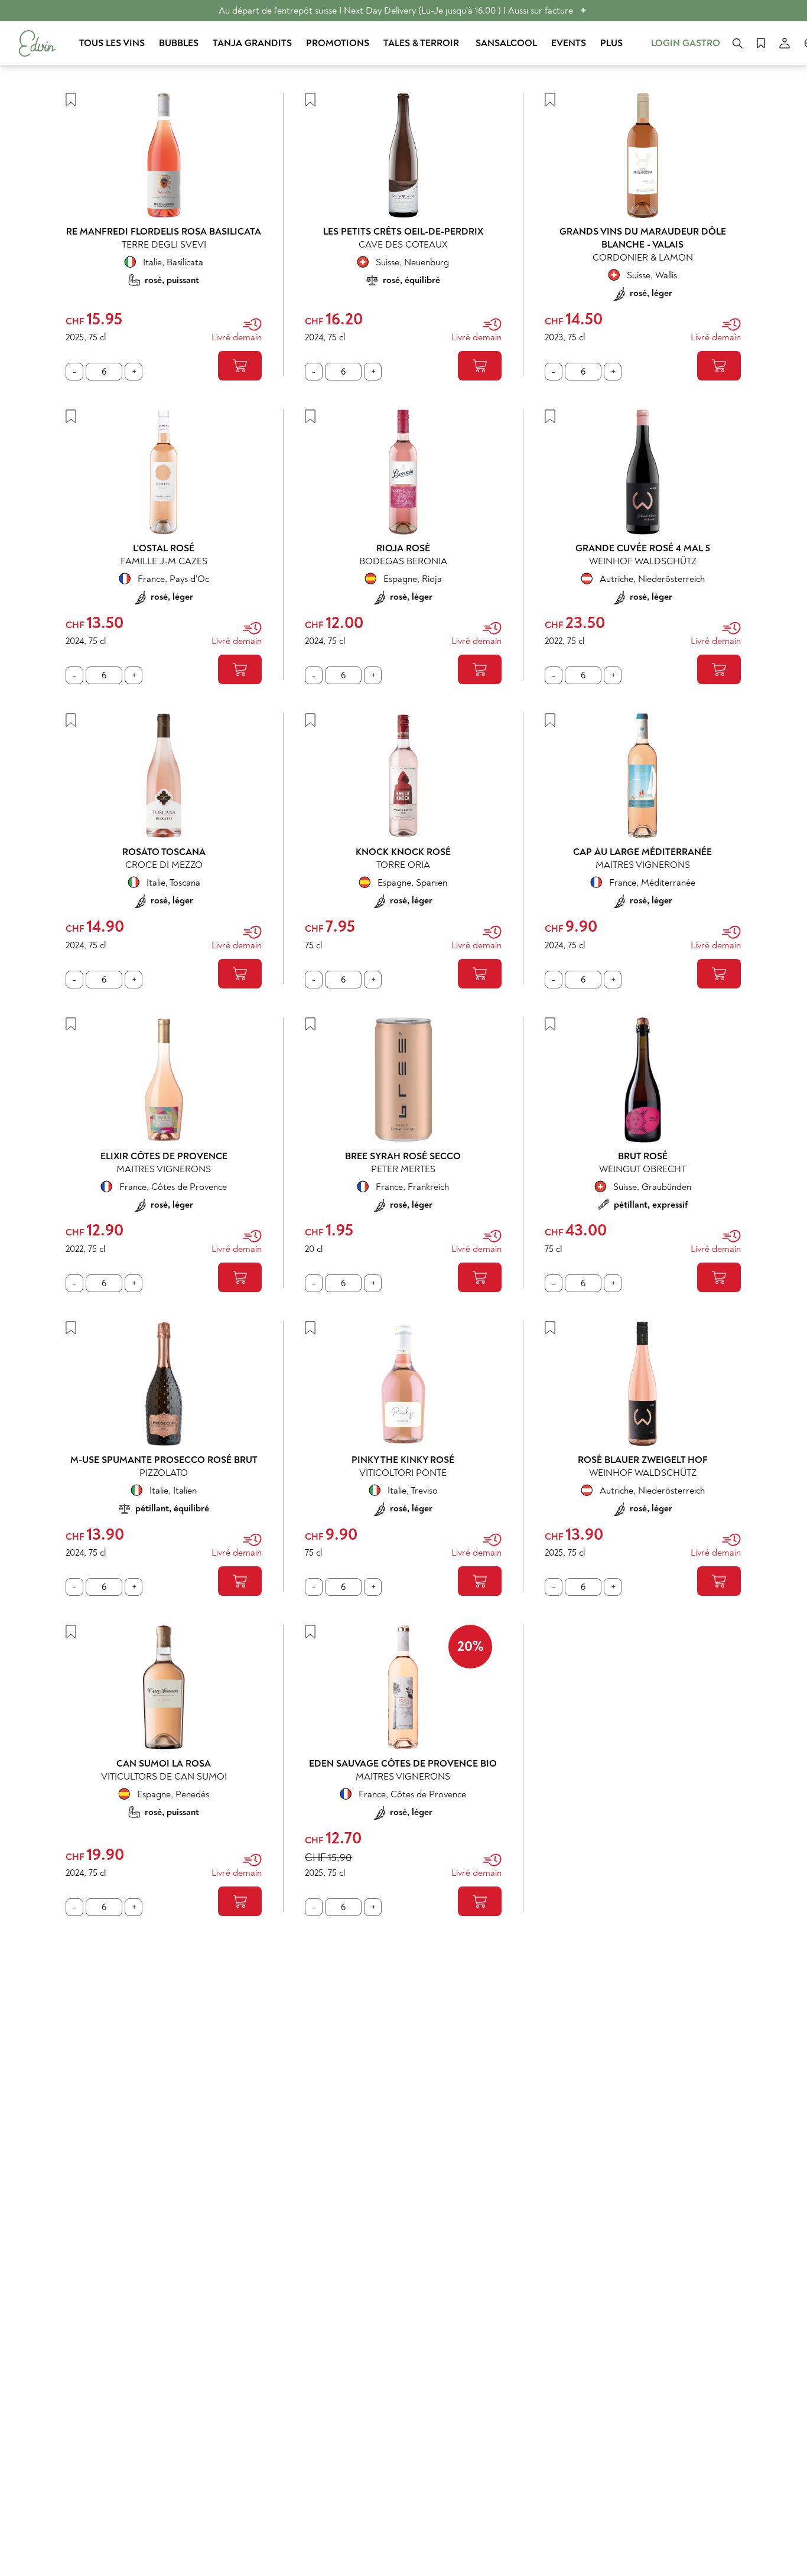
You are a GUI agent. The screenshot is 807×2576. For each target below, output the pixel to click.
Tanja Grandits (252, 43)
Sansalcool (506, 43)
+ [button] (583, 10)
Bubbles (179, 43)
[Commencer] (37, 43)
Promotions (338, 43)
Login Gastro (686, 43)
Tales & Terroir (422, 43)
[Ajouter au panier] (240, 366)
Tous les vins (112, 43)
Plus (611, 43)
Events (569, 43)
